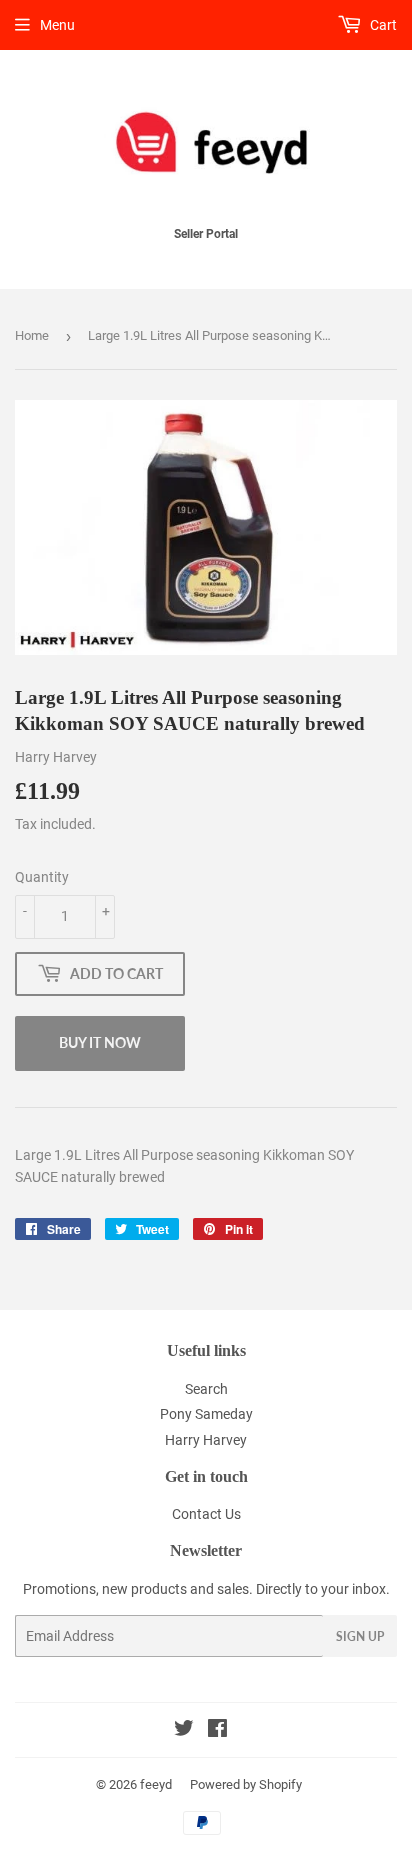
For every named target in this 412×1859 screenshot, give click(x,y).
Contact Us (206, 1514)
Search (206, 1389)
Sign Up (360, 1636)
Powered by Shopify (246, 1784)
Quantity (42, 877)
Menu (57, 25)
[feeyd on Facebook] (217, 1731)
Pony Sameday (206, 1414)
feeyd (156, 1784)
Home (32, 335)
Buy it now (100, 1042)
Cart (382, 25)
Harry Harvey (206, 1440)
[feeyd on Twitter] (184, 1731)
